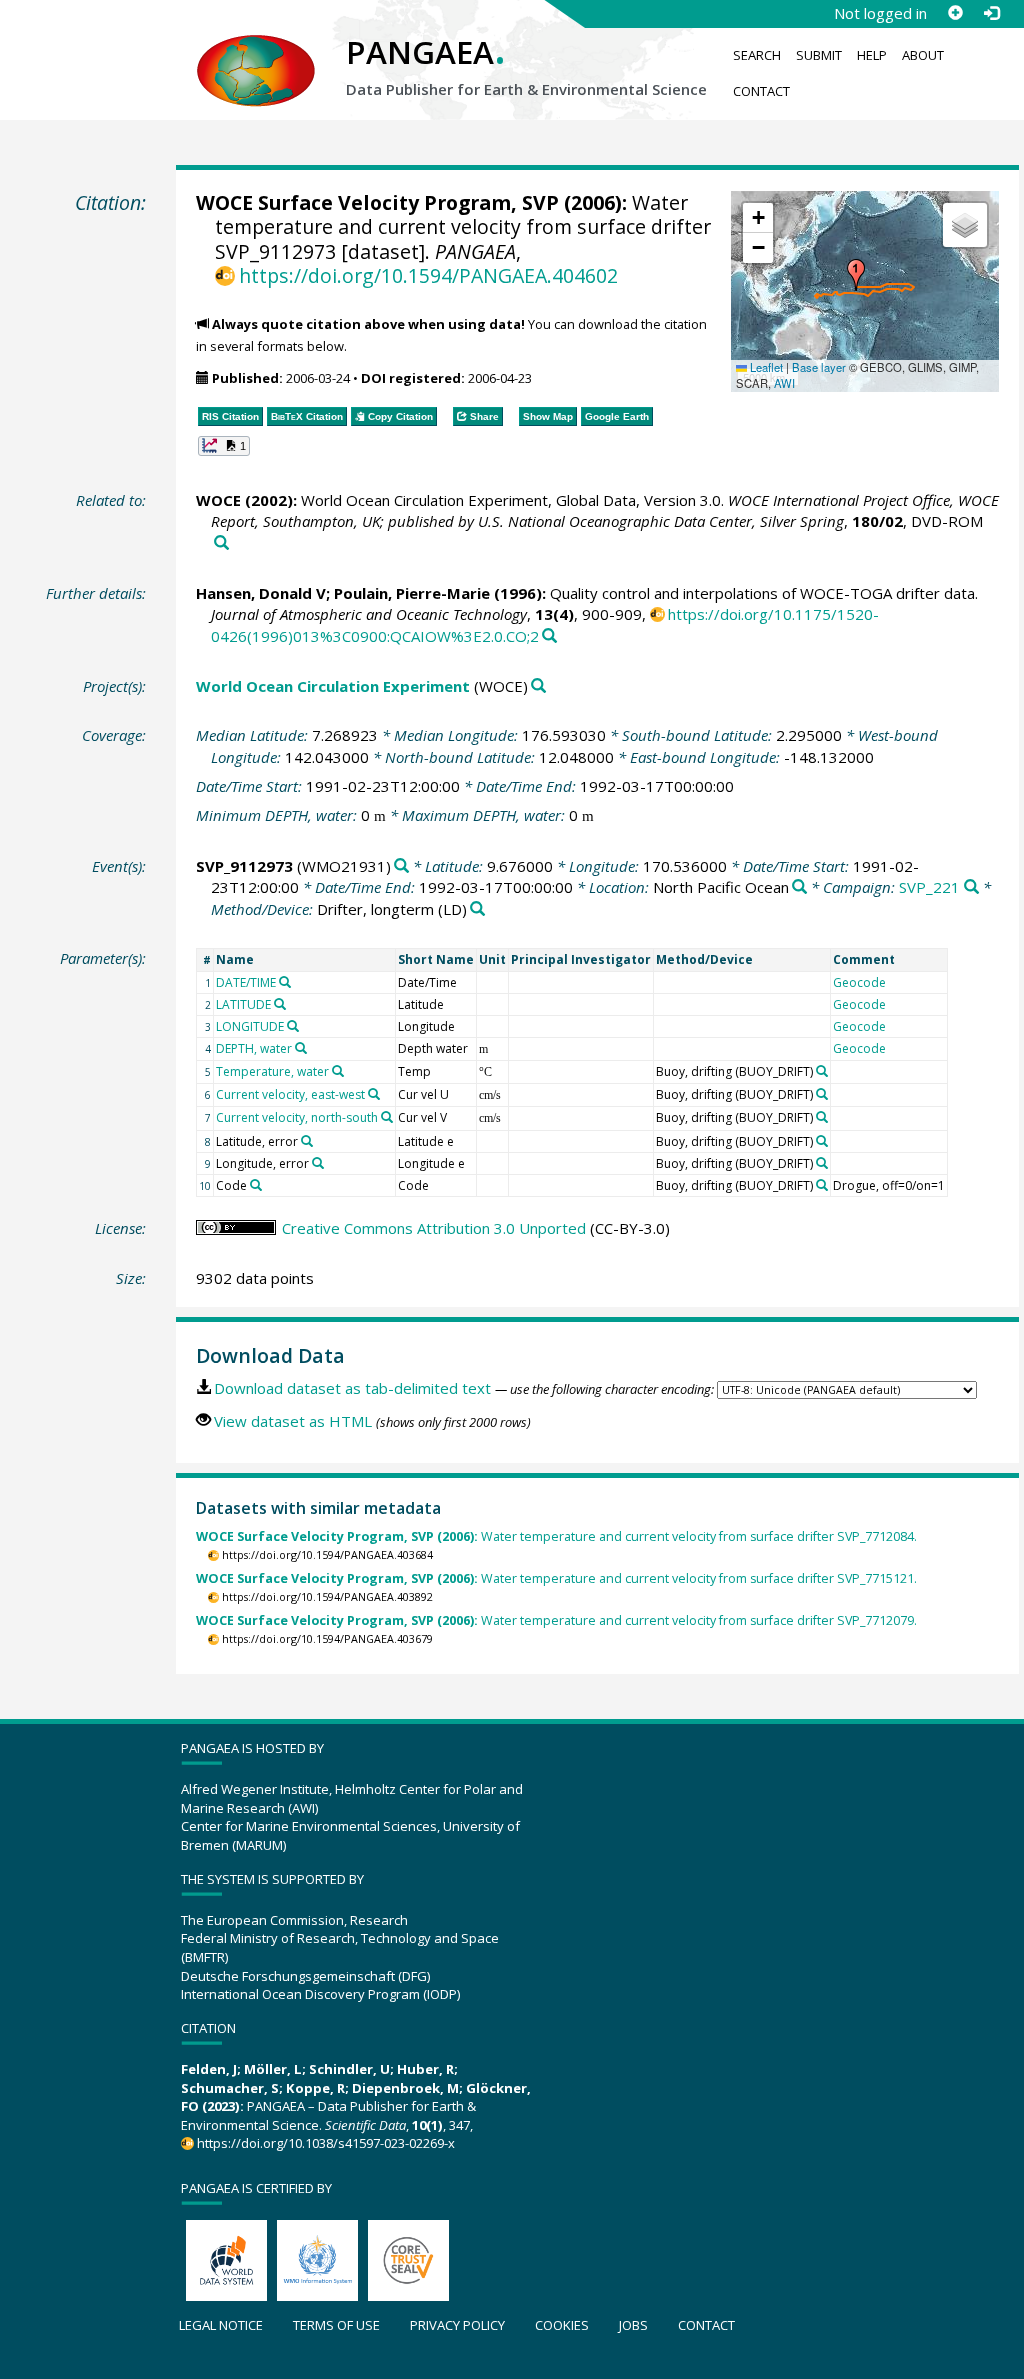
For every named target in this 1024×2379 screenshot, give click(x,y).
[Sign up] (955, 13)
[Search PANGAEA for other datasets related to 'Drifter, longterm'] (477, 909)
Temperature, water (272, 1071)
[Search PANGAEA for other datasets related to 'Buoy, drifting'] (822, 1071)
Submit (819, 55)
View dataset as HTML (293, 1421)
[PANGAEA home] (256, 51)
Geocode (859, 982)
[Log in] (991, 13)
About (923, 55)
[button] (856, 275)
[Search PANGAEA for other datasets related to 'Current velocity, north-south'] (387, 1117)
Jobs (633, 2325)
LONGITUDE (250, 1026)
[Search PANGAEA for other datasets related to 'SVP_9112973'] (401, 866)
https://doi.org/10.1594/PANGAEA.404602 (428, 275)
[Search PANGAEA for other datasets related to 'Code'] (256, 1185)
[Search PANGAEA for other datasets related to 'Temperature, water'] (338, 1071)
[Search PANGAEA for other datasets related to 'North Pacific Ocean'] (799, 887)
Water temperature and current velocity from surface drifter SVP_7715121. (556, 1578)
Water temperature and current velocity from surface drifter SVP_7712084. (556, 1536)
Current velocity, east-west (290, 1094)
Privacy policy (457, 2325)
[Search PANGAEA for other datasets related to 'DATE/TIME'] (285, 982)
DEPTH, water (254, 1048)
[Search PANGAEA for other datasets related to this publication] (221, 543)
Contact (761, 91)
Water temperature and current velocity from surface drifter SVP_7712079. (556, 1620)
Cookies (562, 2325)
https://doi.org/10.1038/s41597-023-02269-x (326, 2143)
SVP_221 (929, 887)
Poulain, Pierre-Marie (412, 593)
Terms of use (336, 2325)
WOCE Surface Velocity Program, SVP (377, 202)
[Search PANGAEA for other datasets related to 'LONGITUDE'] (293, 1026)
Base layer (819, 367)
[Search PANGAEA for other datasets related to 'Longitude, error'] (318, 1163)
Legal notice (221, 2325)
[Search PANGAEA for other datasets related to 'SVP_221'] (971, 887)
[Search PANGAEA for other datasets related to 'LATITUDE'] (280, 1004)
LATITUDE (243, 1004)
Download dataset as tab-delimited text (352, 1388)
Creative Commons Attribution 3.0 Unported (434, 1228)
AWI (784, 383)
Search (757, 55)
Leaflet (765, 367)
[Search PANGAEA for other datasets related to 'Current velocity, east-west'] (374, 1094)
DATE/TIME (246, 982)
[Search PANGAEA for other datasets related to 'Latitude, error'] (307, 1141)
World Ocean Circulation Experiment (333, 686)
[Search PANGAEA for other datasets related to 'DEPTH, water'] (301, 1048)
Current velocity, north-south (297, 1117)
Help (872, 55)
